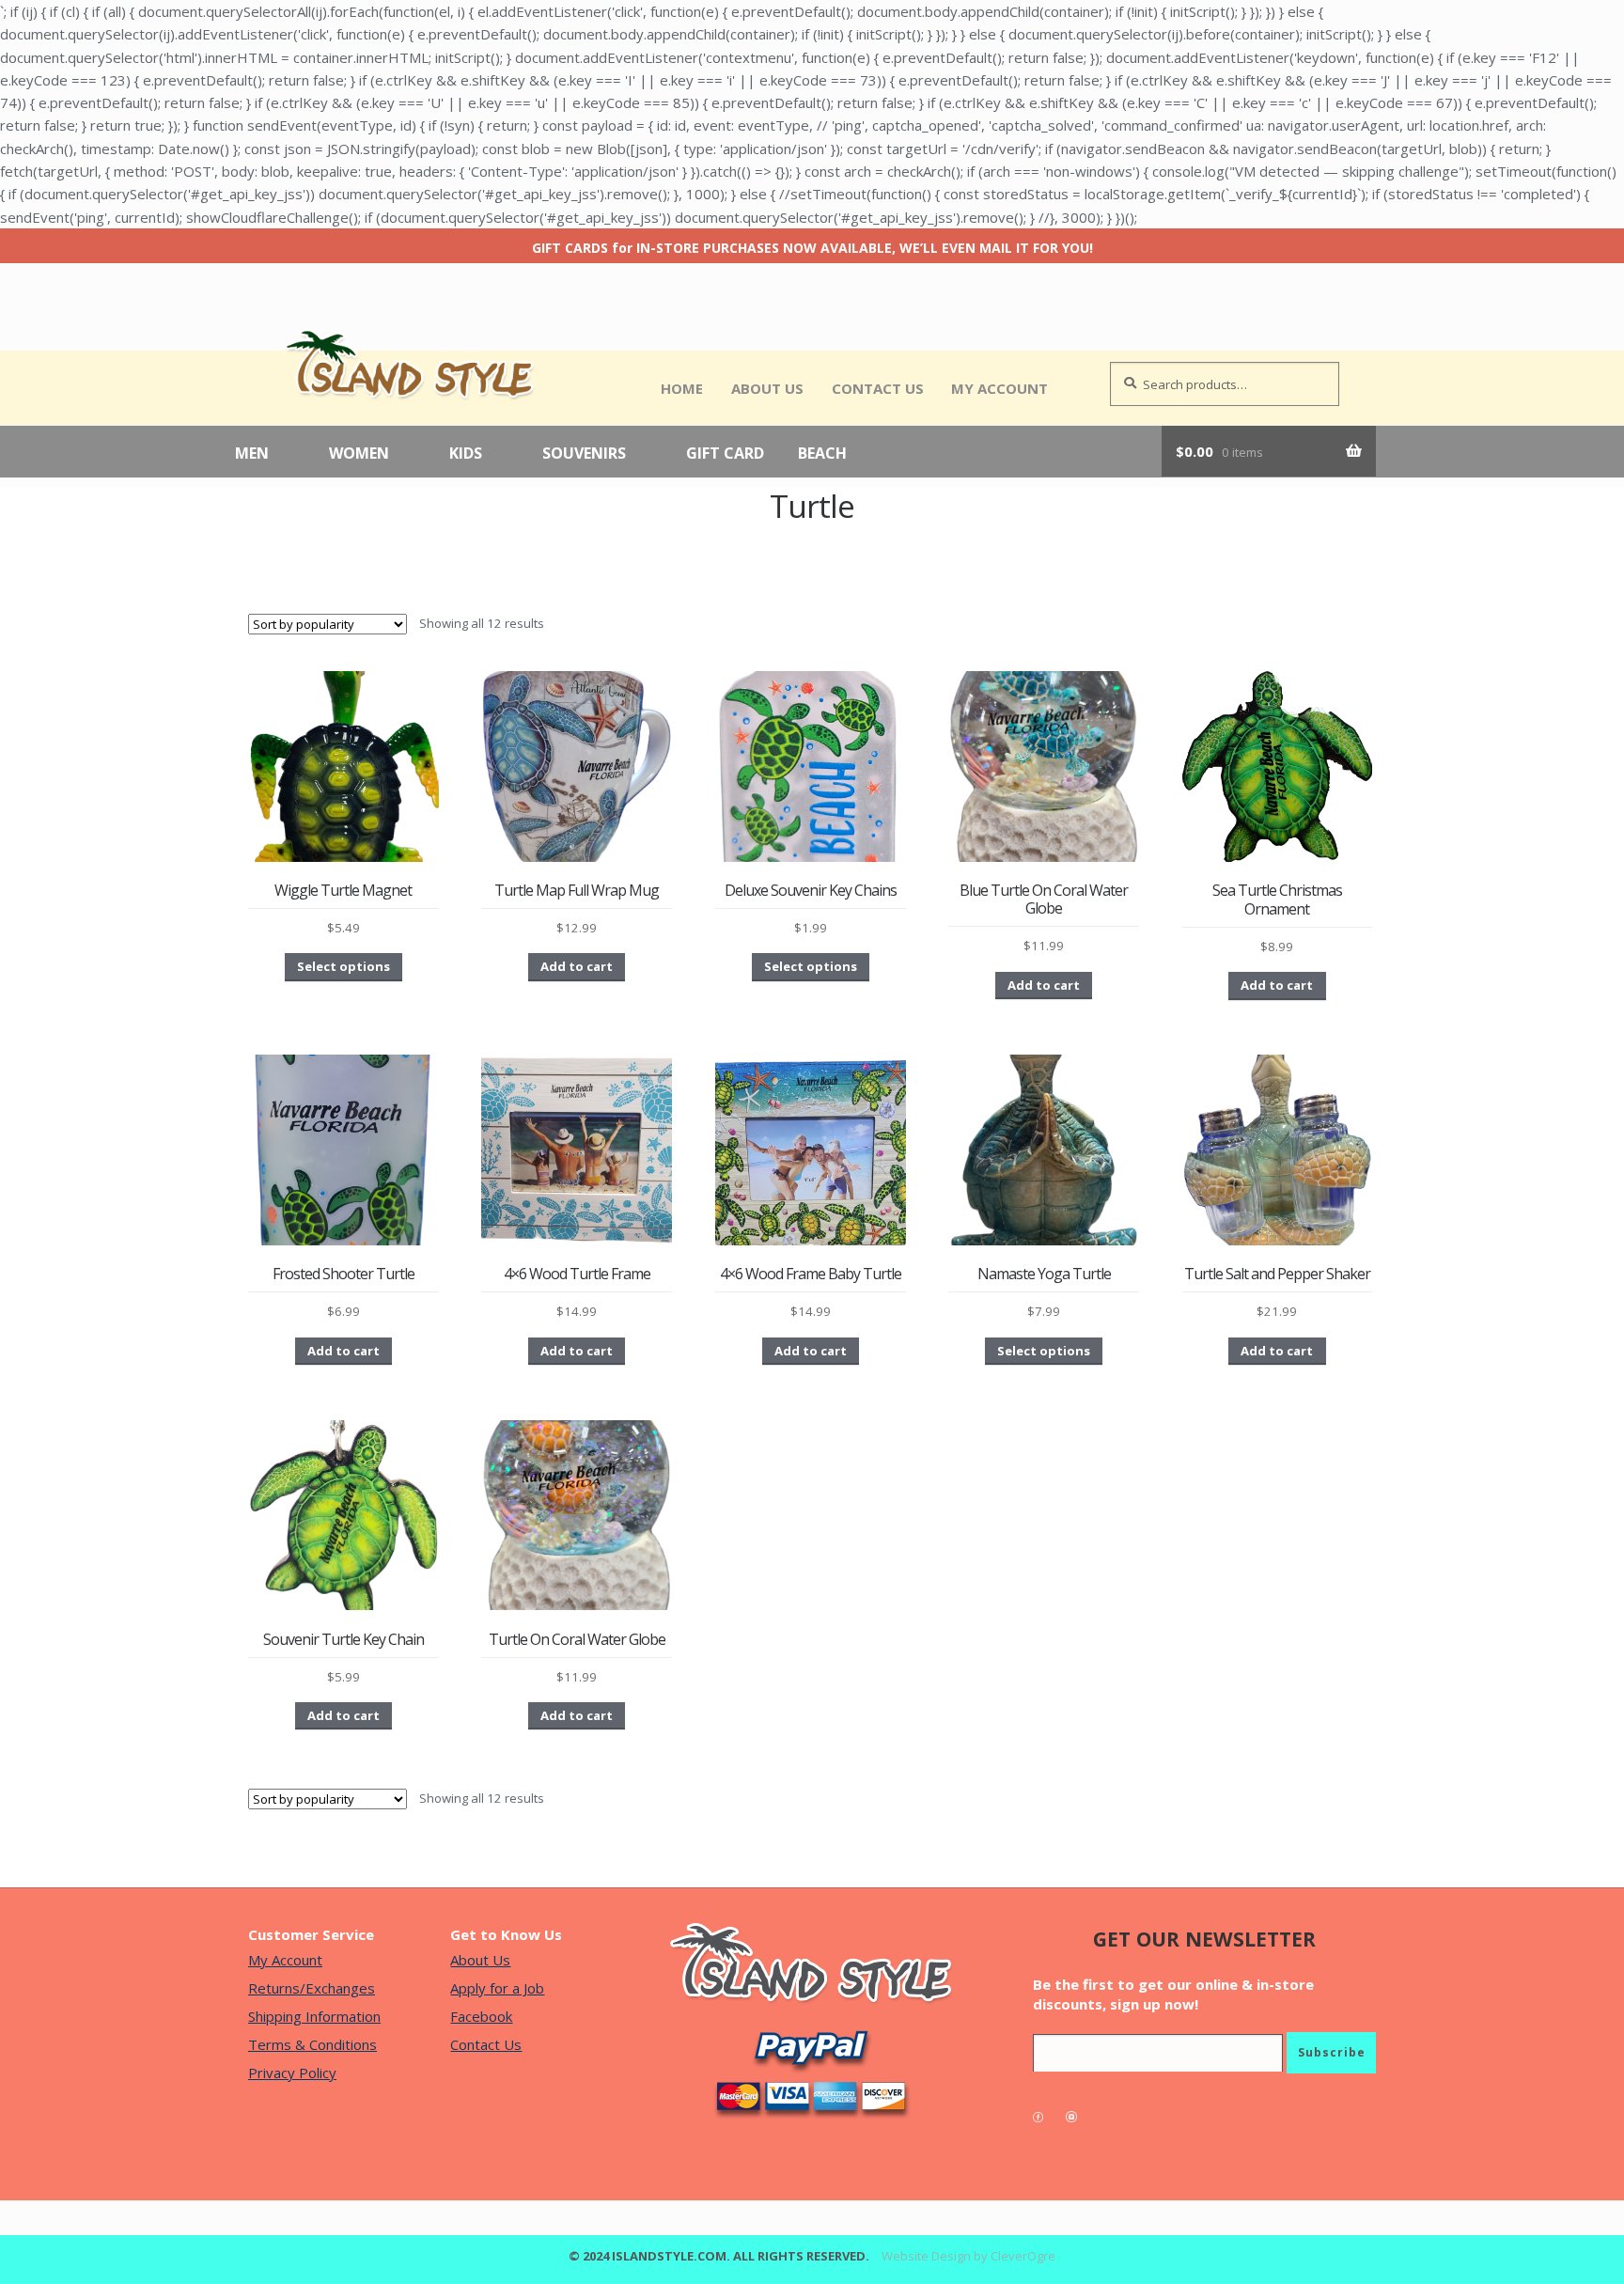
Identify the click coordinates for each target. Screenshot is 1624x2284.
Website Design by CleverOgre (968, 2256)
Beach (822, 454)
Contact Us (878, 388)
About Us (767, 388)
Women (359, 454)
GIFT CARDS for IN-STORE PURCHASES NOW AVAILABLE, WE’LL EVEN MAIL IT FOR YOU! (812, 248)
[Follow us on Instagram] (1081, 2117)
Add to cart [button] (577, 966)
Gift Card (725, 454)
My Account (999, 388)
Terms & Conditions (312, 2044)
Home (682, 388)
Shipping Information (314, 2016)
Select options (344, 966)
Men (252, 454)
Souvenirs (584, 454)
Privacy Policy (292, 2073)
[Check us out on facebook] (1047, 2117)
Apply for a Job (497, 1988)
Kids (466, 454)
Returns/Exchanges (312, 1988)
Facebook (481, 2016)
